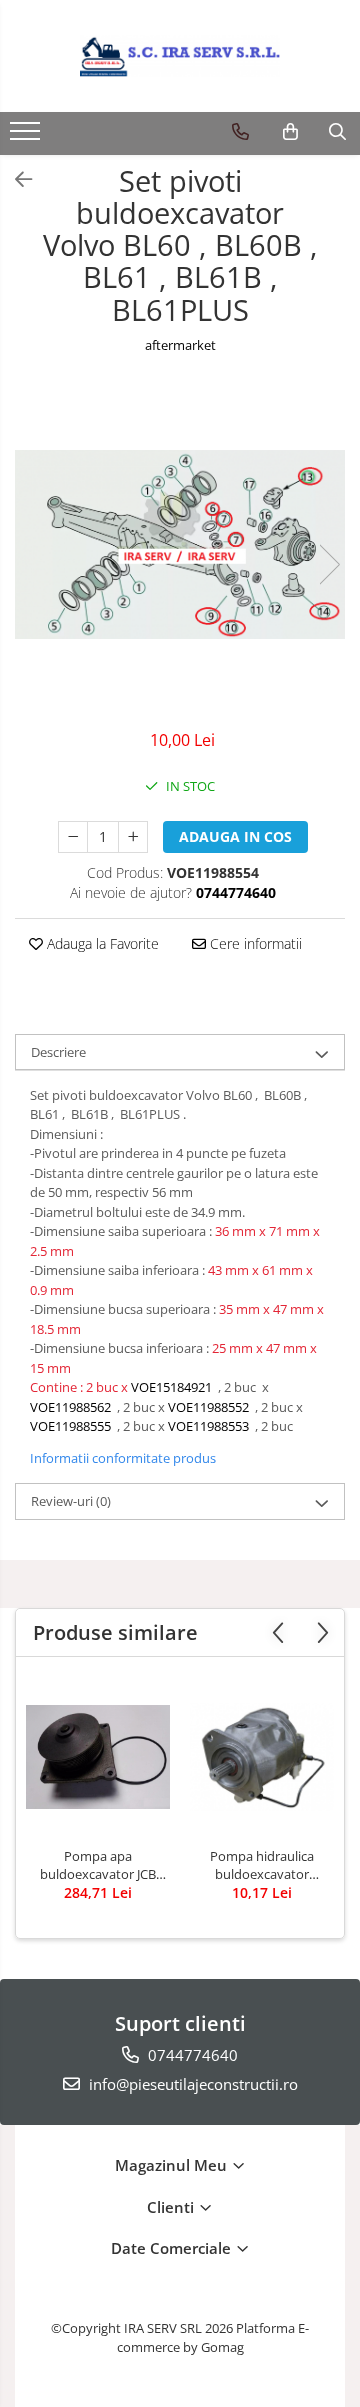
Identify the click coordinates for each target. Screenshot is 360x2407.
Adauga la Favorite (101, 943)
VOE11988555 (70, 1426)
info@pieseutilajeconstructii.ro (191, 2084)
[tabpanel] (180, 544)
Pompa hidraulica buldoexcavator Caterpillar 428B (262, 1865)
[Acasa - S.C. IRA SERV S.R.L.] (180, 56)
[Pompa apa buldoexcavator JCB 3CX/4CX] (98, 1757)
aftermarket (180, 345)
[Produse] (27, 137)
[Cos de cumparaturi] (290, 132)
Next (329, 564)
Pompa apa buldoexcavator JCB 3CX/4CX (98, 1865)
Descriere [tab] (58, 1052)
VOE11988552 (211, 1407)
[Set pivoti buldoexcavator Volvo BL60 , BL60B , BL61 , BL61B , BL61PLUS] (180, 544)
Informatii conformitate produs (123, 1458)
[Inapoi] (15, 179)
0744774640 (191, 2055)
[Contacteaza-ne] (240, 132)
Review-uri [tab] (71, 1501)
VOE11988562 (70, 1407)
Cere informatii (254, 943)
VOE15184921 (171, 1387)
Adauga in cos (235, 836)
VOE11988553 (211, 1426)
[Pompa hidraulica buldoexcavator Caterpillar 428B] (262, 1757)
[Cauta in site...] (337, 132)
